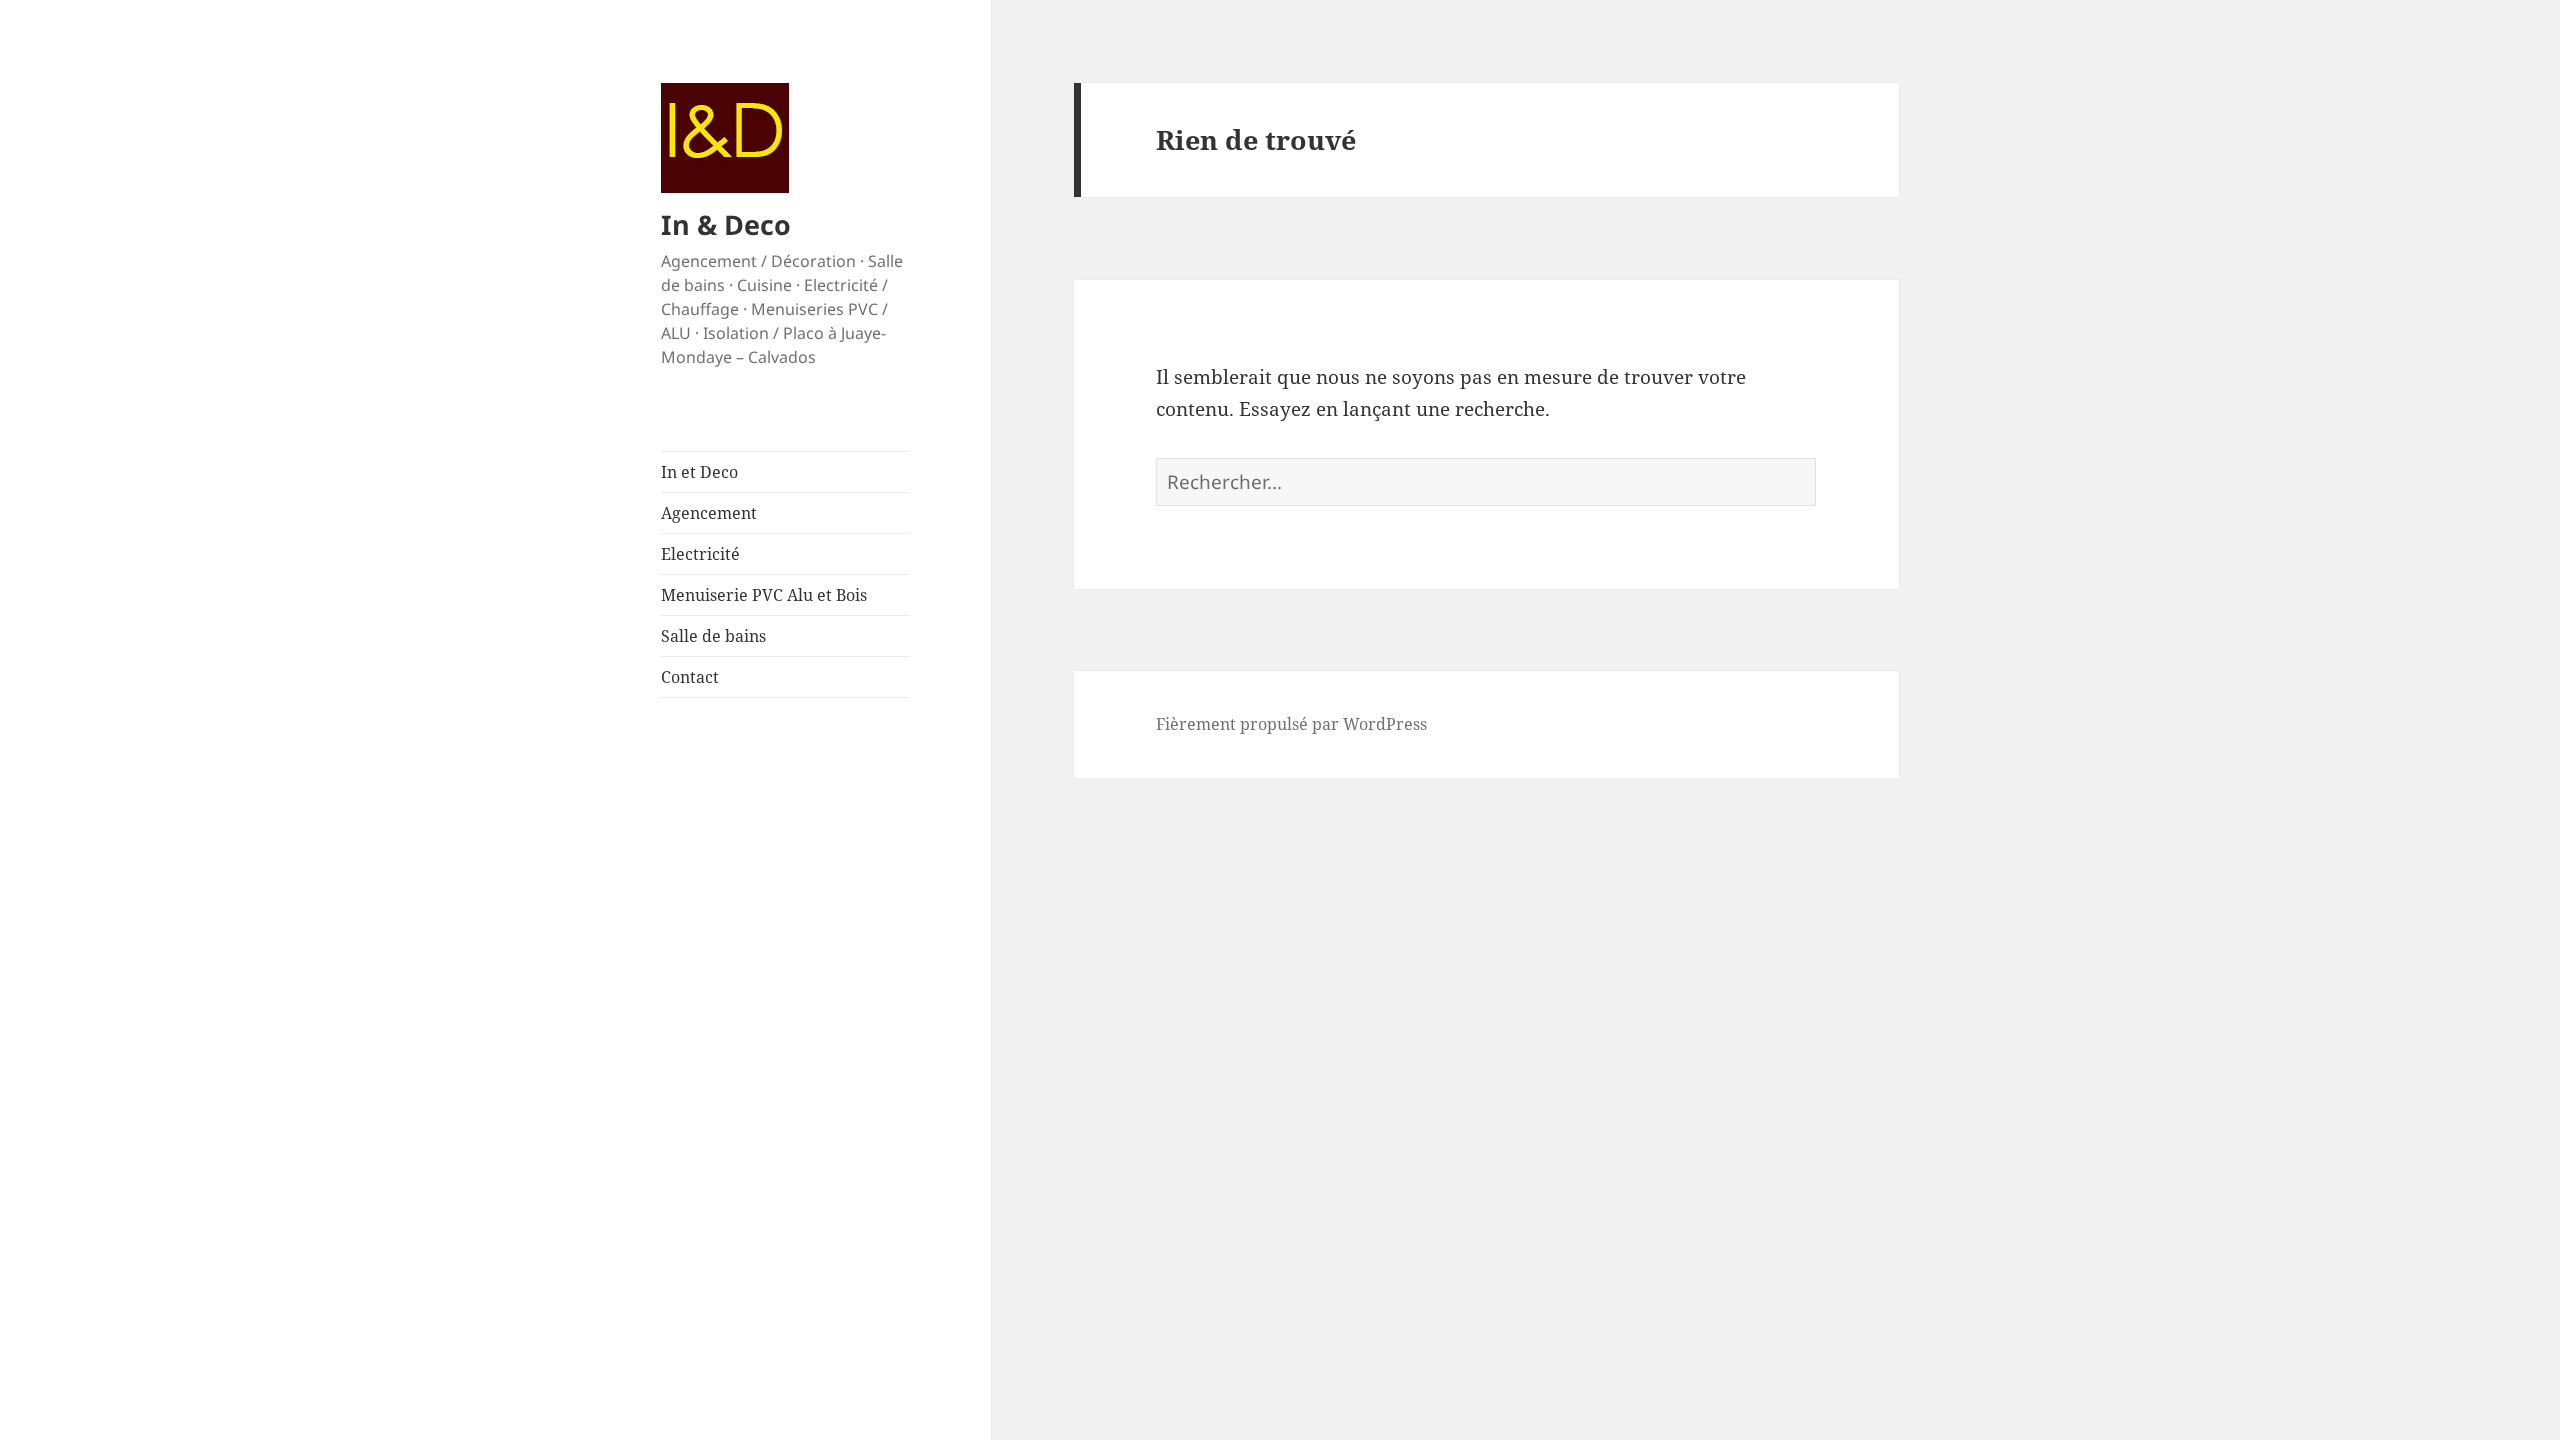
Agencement (709, 513)
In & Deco (726, 224)
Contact (690, 677)
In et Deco (699, 472)
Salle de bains (713, 636)
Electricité (700, 554)
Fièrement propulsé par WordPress (1291, 724)
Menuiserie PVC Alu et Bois (764, 595)
